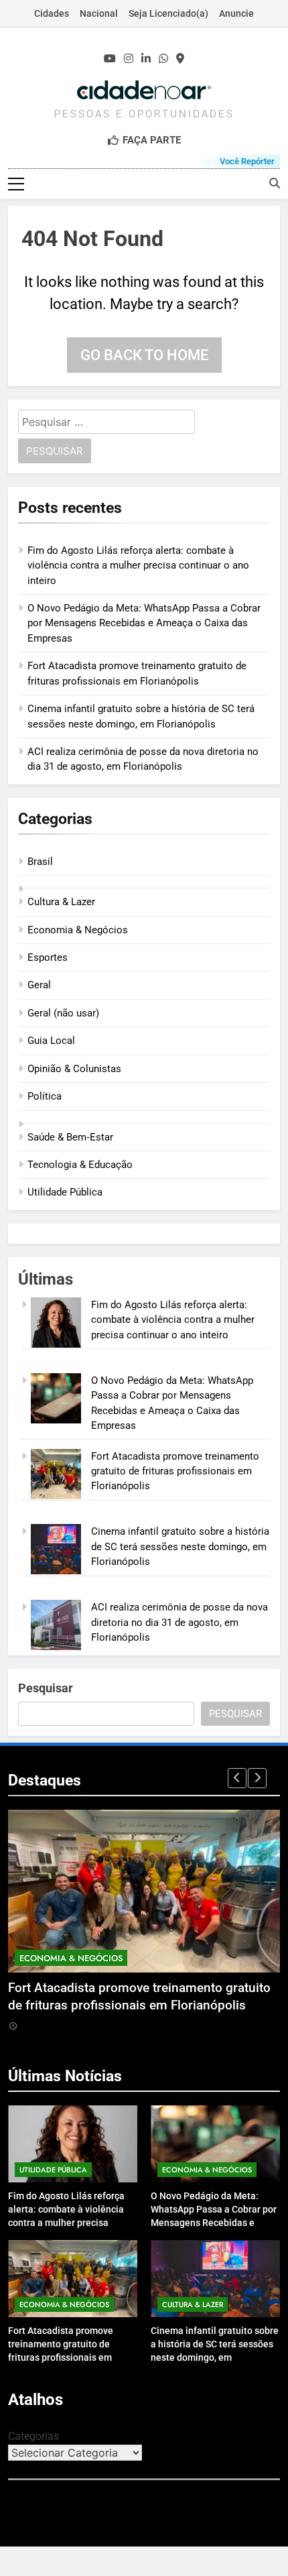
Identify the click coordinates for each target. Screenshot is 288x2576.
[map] (180, 59)
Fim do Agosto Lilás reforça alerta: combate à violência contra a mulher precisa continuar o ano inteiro (138, 566)
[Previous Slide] (237, 1778)
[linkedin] (146, 59)
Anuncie (236, 13)
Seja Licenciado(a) (168, 13)
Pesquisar (46, 1688)
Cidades (52, 13)
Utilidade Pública (65, 1192)
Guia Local (51, 1041)
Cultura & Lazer (61, 902)
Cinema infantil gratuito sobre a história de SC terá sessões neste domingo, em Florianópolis (180, 1546)
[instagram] (129, 59)
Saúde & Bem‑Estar (70, 1137)
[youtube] (110, 59)
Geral (39, 985)
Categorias (33, 2436)
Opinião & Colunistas (74, 1069)
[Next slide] (257, 1778)
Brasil (40, 862)
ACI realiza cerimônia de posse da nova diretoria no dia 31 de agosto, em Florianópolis (179, 1622)
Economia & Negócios (78, 930)
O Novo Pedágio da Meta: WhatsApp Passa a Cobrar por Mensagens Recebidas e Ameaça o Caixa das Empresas (144, 623)
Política (45, 1096)
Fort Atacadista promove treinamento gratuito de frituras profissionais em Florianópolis (175, 1471)
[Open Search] (275, 183)
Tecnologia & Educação (80, 1165)
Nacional (99, 13)
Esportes (48, 957)
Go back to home (144, 355)
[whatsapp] (163, 59)
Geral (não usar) (63, 1013)
